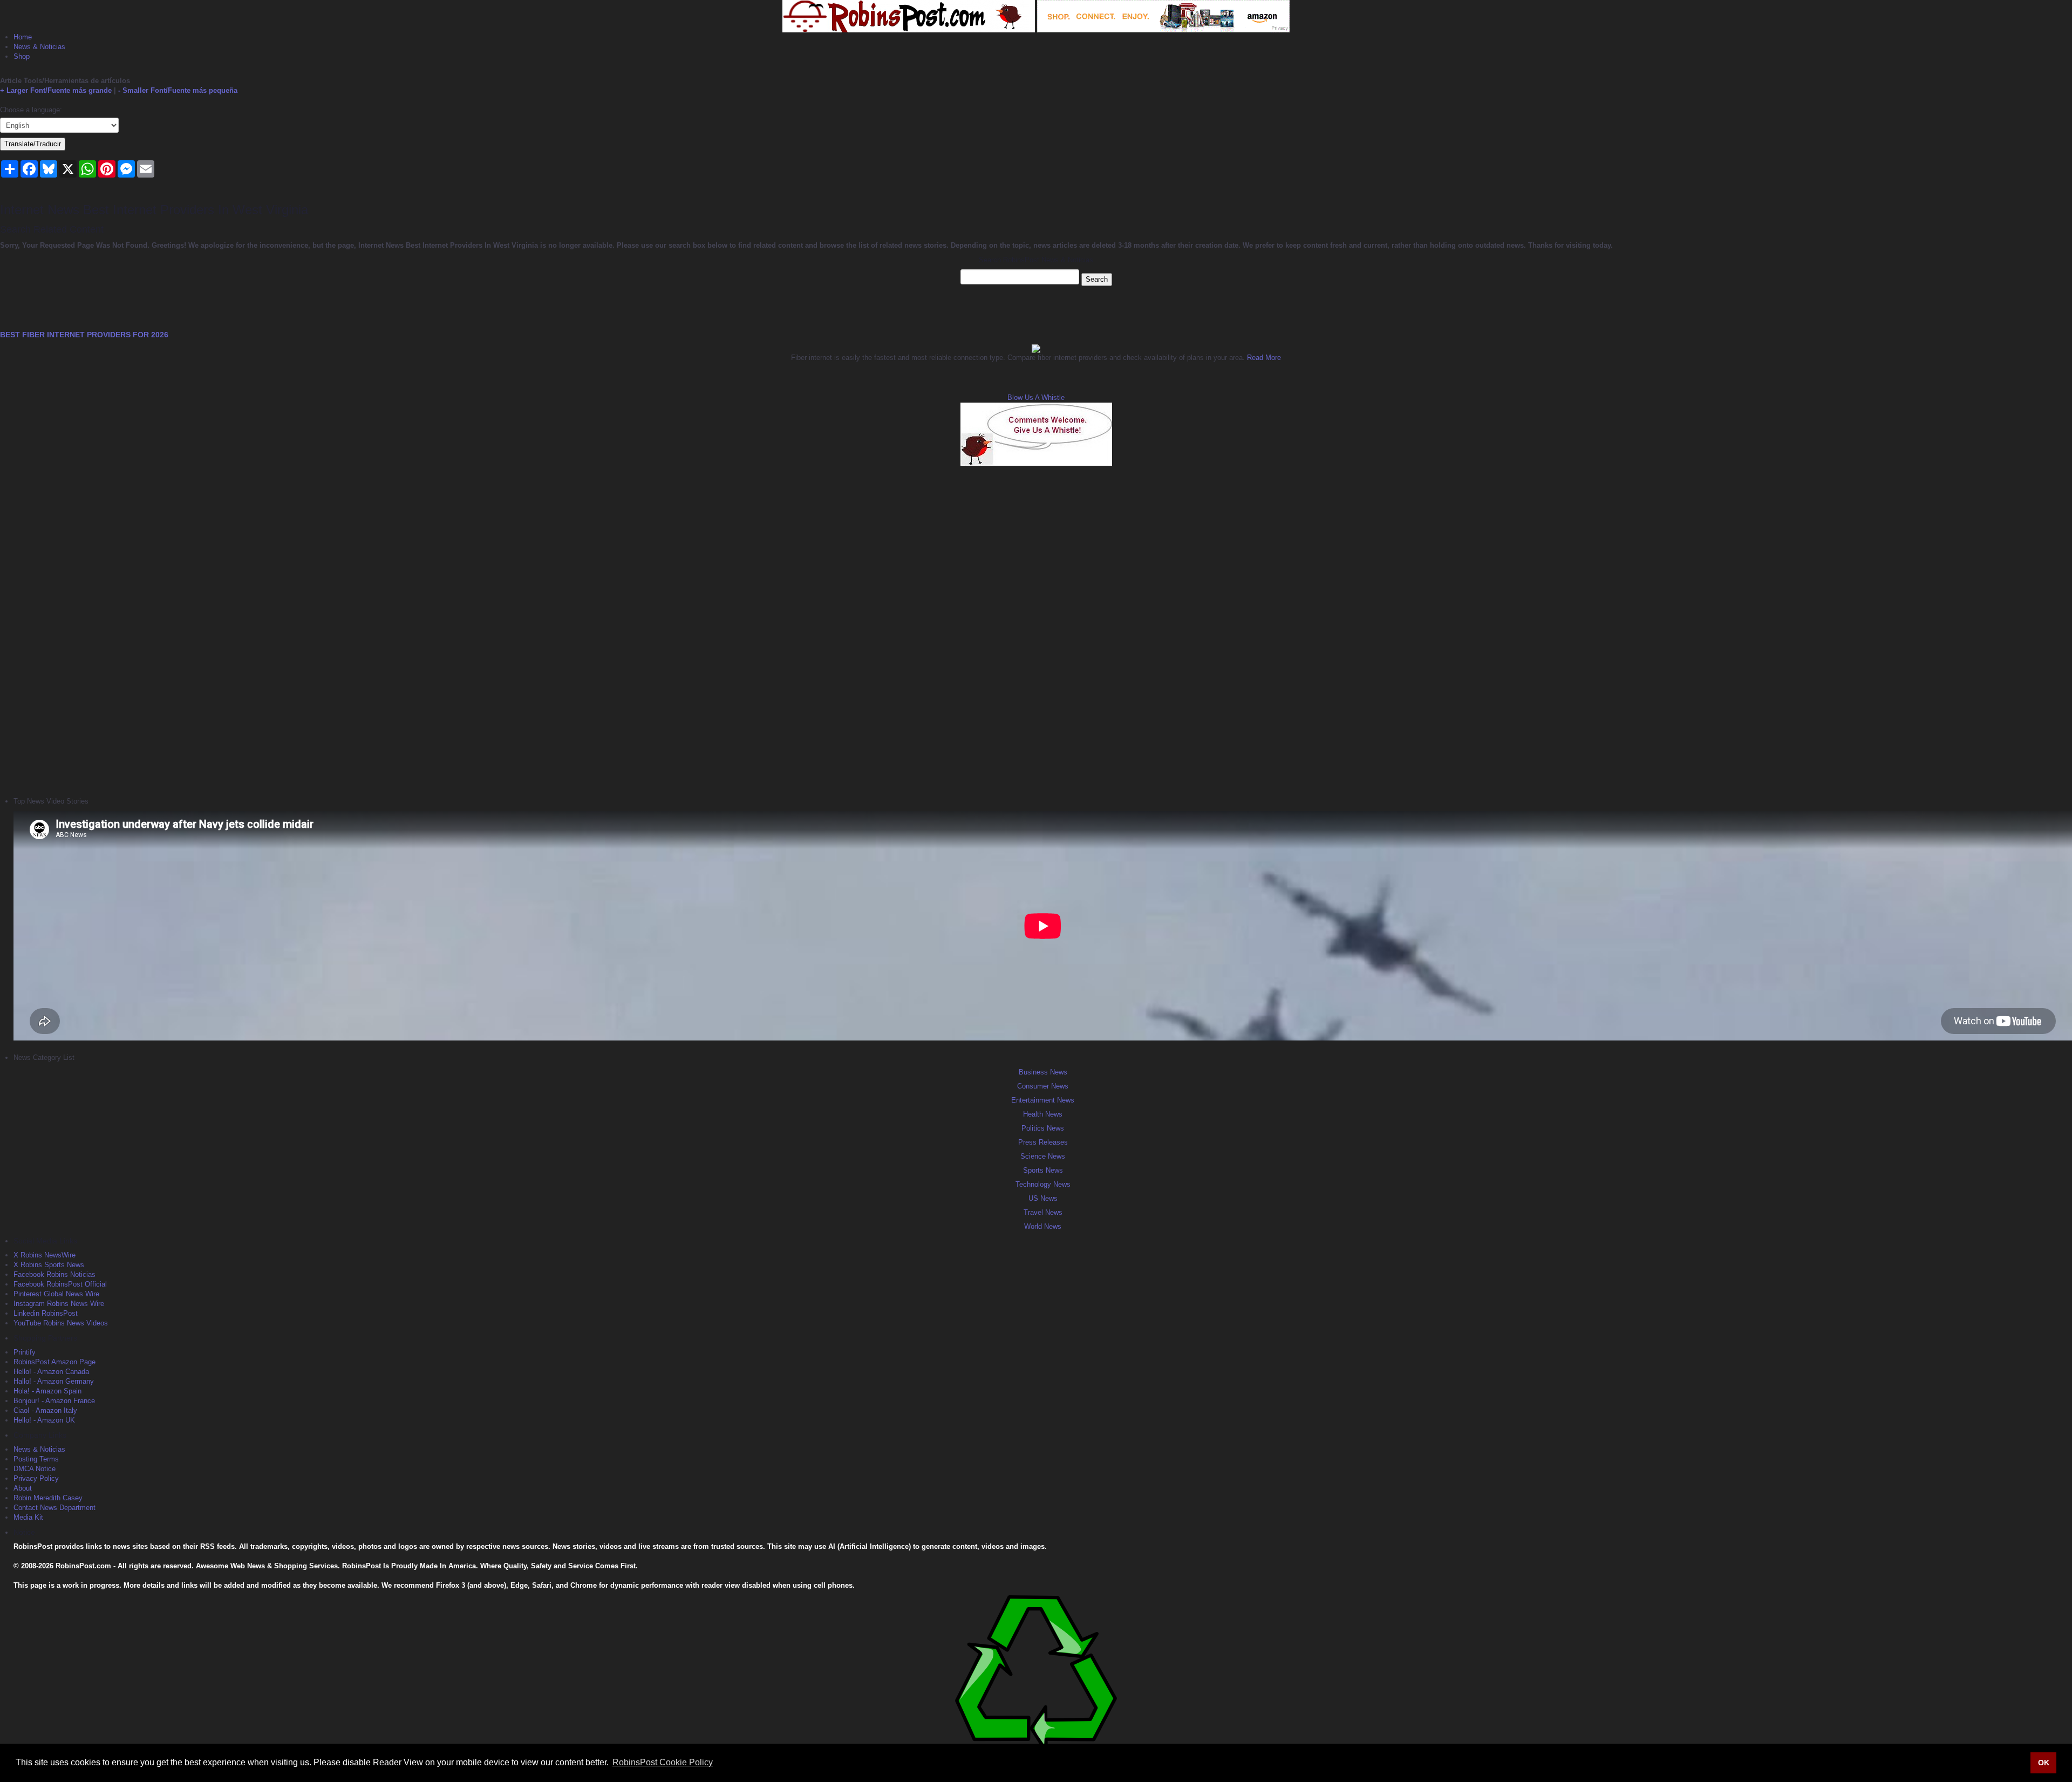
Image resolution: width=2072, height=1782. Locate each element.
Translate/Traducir (33, 144)
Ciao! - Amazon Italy (45, 1410)
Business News (1043, 1072)
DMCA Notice (35, 1469)
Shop (22, 56)
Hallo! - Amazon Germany (54, 1381)
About (23, 1488)
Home (23, 37)
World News (1043, 1226)
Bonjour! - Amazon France (54, 1401)
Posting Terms (36, 1459)
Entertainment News (1043, 1100)
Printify (25, 1352)
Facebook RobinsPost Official (60, 1284)
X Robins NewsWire (45, 1255)
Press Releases (1043, 1142)
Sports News (1043, 1170)
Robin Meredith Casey (48, 1498)
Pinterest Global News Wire (56, 1294)
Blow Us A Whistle (1036, 397)
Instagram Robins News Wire (59, 1304)
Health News (1043, 1114)
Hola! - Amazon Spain (47, 1391)
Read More (1263, 358)
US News (1043, 1198)
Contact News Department (54, 1508)
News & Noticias (39, 47)
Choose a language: (31, 110)
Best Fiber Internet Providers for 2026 (84, 335)
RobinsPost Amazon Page (54, 1362)
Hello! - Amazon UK (44, 1420)
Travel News (1043, 1212)
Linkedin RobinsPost (46, 1313)
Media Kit (28, 1517)
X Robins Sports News (49, 1265)
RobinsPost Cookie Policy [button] (663, 1762)
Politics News (1043, 1128)
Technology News (1043, 1184)
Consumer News (1043, 1086)
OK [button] (2044, 1763)
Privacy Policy (36, 1478)
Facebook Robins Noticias (54, 1274)
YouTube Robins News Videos (61, 1323)
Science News (1043, 1156)
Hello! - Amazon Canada (51, 1372)
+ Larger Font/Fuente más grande (56, 90)
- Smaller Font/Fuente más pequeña (178, 90)
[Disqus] (1036, 630)
